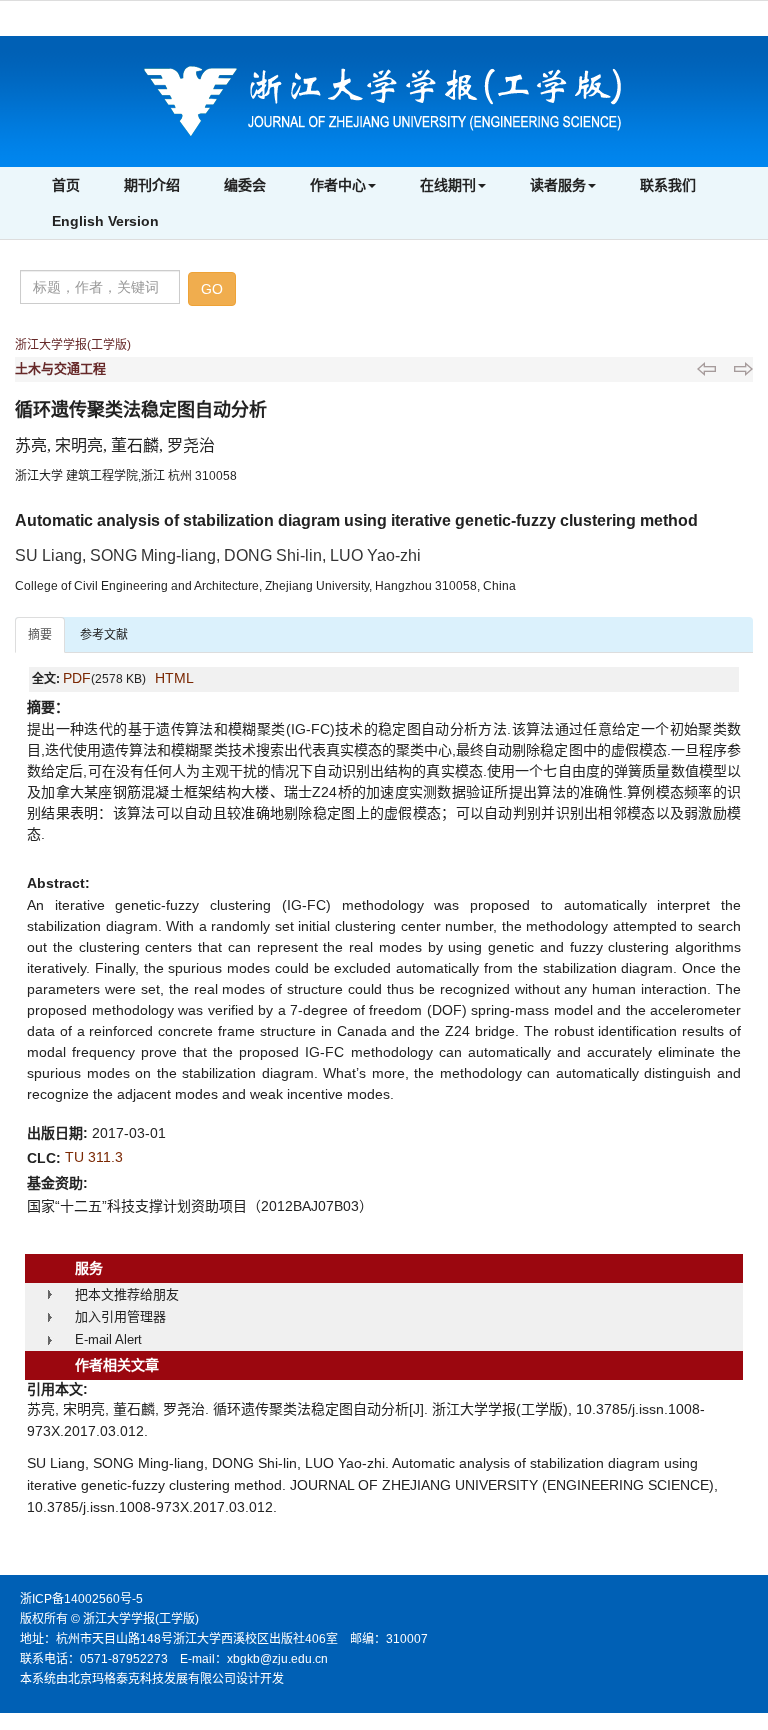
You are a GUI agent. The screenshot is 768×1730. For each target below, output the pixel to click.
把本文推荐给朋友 (127, 1294)
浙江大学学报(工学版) (73, 345)
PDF (77, 678)
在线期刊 (448, 185)
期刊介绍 (152, 185)
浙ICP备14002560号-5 (81, 1599)
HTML (174, 678)
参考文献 (104, 635)
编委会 (245, 185)
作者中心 (338, 185)
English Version (105, 221)
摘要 (40, 635)
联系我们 (668, 185)
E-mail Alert (108, 1339)
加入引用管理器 (120, 1316)
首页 (66, 185)
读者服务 (558, 185)
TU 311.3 (94, 1157)
